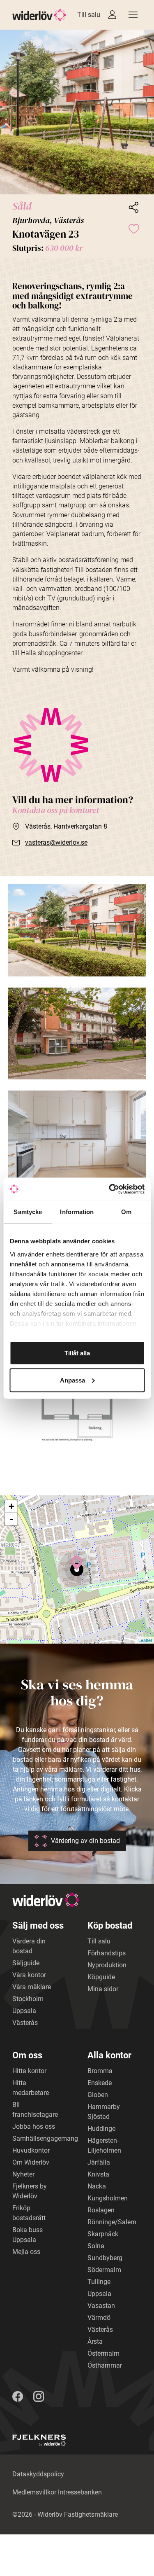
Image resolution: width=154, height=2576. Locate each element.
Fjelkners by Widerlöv (30, 2191)
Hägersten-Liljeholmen (104, 2145)
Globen (98, 2095)
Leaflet (145, 1640)
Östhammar (105, 2365)
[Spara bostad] (133, 228)
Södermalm (104, 2270)
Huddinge (101, 2129)
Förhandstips (107, 1953)
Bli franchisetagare (35, 2110)
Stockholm (28, 1999)
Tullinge (99, 2282)
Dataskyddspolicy (38, 2474)
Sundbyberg (105, 2258)
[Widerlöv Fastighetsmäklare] (39, 15)
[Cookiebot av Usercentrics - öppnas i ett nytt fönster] (110, 1189)
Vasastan (101, 2306)
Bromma (100, 2071)
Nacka (97, 2186)
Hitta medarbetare (31, 2088)
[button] (77, 112)
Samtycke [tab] (28, 1212)
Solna (96, 2246)
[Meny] (133, 15)
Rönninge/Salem (112, 2222)
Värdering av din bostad (85, 1841)
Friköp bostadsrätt (29, 2213)
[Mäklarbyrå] (39, 2440)
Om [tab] (126, 1212)
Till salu (89, 15)
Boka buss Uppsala (28, 2235)
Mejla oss (26, 2252)
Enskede (100, 2083)
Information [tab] (77, 1212)
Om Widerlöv (31, 2162)
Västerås (25, 2023)
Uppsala (24, 2011)
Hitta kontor (29, 2071)
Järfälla (99, 2162)
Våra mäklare (32, 1987)
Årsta (95, 2341)
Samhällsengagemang (45, 2138)
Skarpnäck (103, 2234)
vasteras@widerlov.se (56, 842)
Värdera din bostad (29, 1946)
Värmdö (99, 2318)
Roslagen (101, 2210)
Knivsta (98, 2174)
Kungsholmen (108, 2198)
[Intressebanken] (112, 15)
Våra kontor (29, 1975)
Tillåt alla (77, 1353)
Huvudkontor (31, 2150)
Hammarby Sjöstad (104, 2112)
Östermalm (103, 2353)
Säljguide (26, 1963)
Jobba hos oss (34, 2126)
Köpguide (101, 1977)
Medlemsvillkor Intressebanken (57, 2492)
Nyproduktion (107, 1965)
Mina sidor (103, 1989)
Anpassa (72, 1380)
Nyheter (23, 2174)
